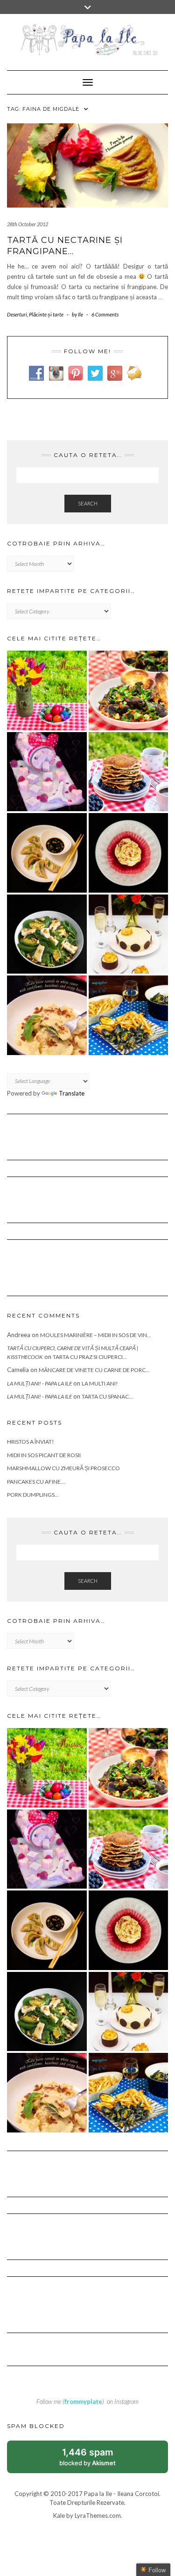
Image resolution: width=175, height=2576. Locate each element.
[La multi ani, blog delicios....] (129, 934)
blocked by (98, 2460)
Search (88, 503)
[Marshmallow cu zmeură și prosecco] (47, 772)
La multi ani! (100, 1383)
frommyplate (83, 2401)
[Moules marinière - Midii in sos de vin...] (129, 1015)
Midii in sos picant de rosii (44, 1455)
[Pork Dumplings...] (47, 853)
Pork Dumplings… (33, 1495)
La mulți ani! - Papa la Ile (39, 1383)
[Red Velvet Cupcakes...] (129, 853)
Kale (59, 2515)
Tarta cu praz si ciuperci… (90, 1357)
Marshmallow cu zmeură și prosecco (63, 1468)
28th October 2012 (28, 224)
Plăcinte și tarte (46, 314)
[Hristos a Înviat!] (47, 690)
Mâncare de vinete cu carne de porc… (94, 1370)
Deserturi (17, 314)
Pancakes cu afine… (36, 1482)
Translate (72, 1093)
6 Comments (105, 314)
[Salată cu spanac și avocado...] (47, 934)
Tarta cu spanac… (107, 1396)
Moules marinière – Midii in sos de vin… (96, 1335)
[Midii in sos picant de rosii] (129, 690)
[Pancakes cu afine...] (129, 772)
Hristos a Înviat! (31, 1442)
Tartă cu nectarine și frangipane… (65, 245)
